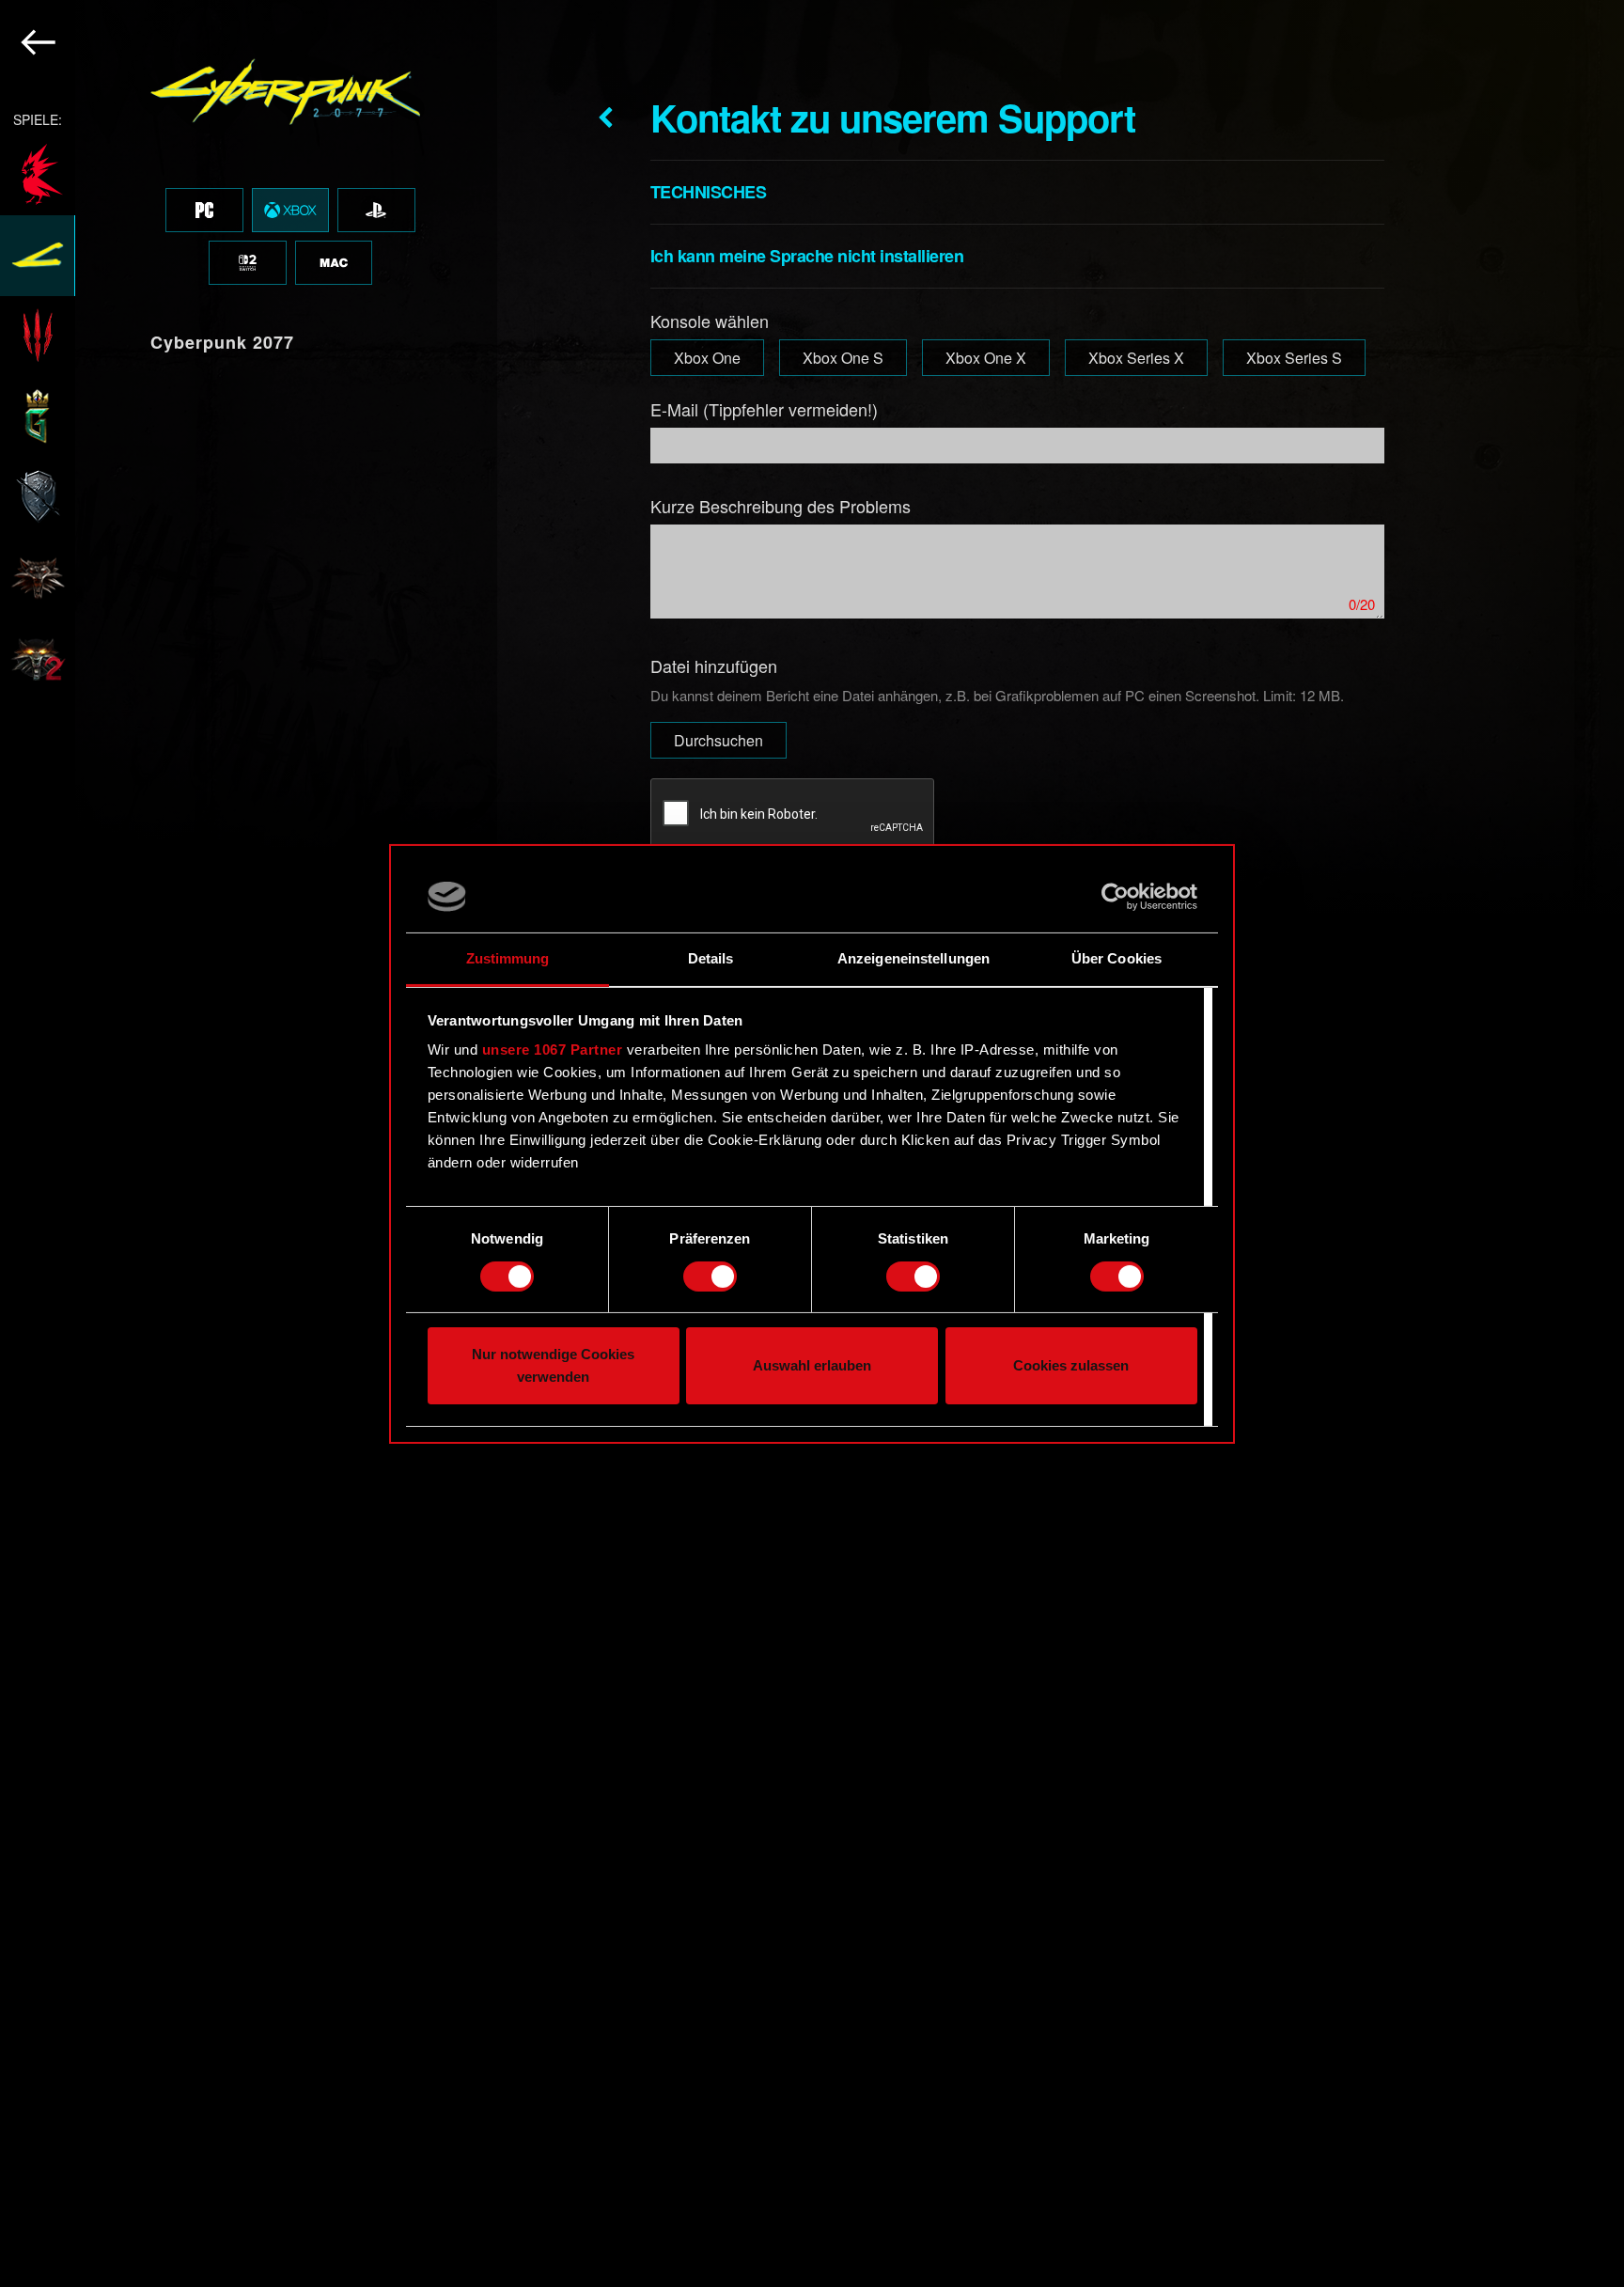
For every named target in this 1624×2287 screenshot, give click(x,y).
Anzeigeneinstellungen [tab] (913, 958)
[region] (249, 1143)
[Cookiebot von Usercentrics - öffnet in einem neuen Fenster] (1115, 897)
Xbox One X (986, 358)
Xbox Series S (1294, 358)
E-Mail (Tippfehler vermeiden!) (764, 409)
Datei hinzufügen (714, 666)
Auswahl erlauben (812, 1365)
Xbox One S (843, 358)
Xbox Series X (1136, 358)
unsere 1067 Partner (553, 1050)
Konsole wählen (710, 321)
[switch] (710, 1277)
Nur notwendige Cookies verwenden (553, 1365)
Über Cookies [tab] (1116, 958)
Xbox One (707, 358)
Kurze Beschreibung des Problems (781, 506)
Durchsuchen (718, 740)
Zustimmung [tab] (508, 958)
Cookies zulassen (1071, 1365)
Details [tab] (711, 958)
